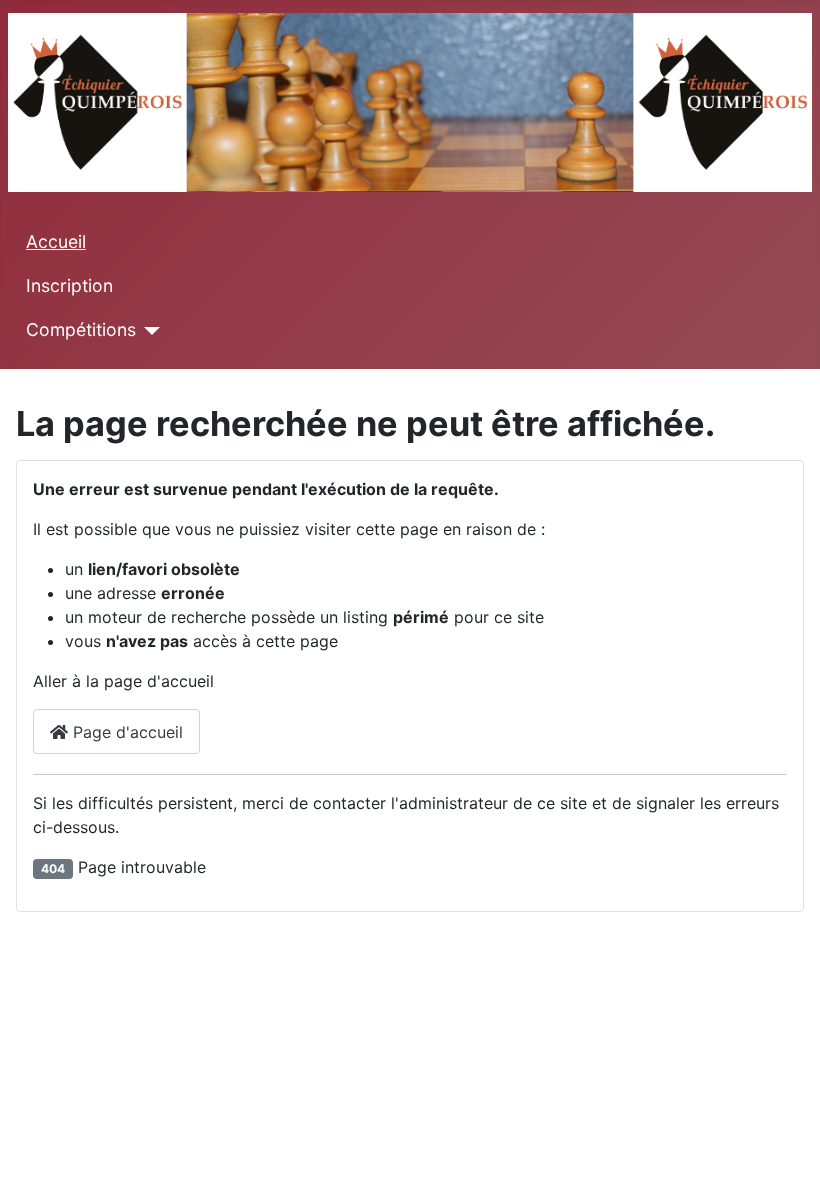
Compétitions (81, 329)
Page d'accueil (125, 732)
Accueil (56, 241)
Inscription (69, 285)
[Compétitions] (148, 331)
